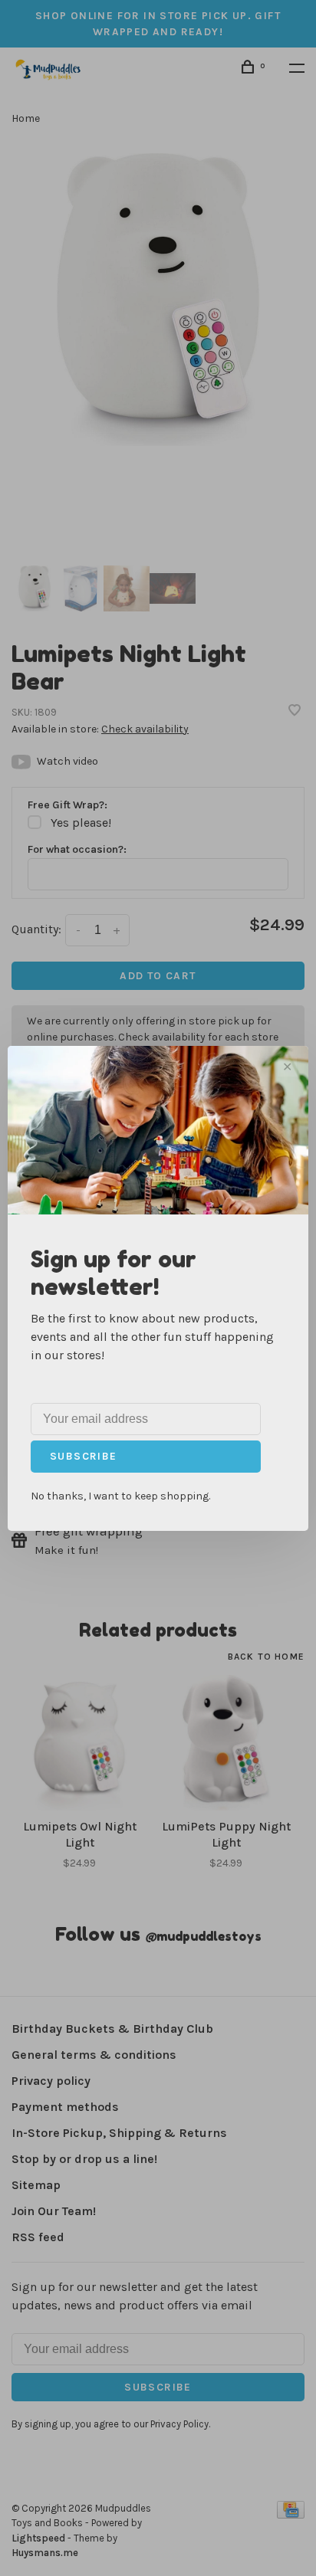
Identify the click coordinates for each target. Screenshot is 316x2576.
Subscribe (84, 1456)
